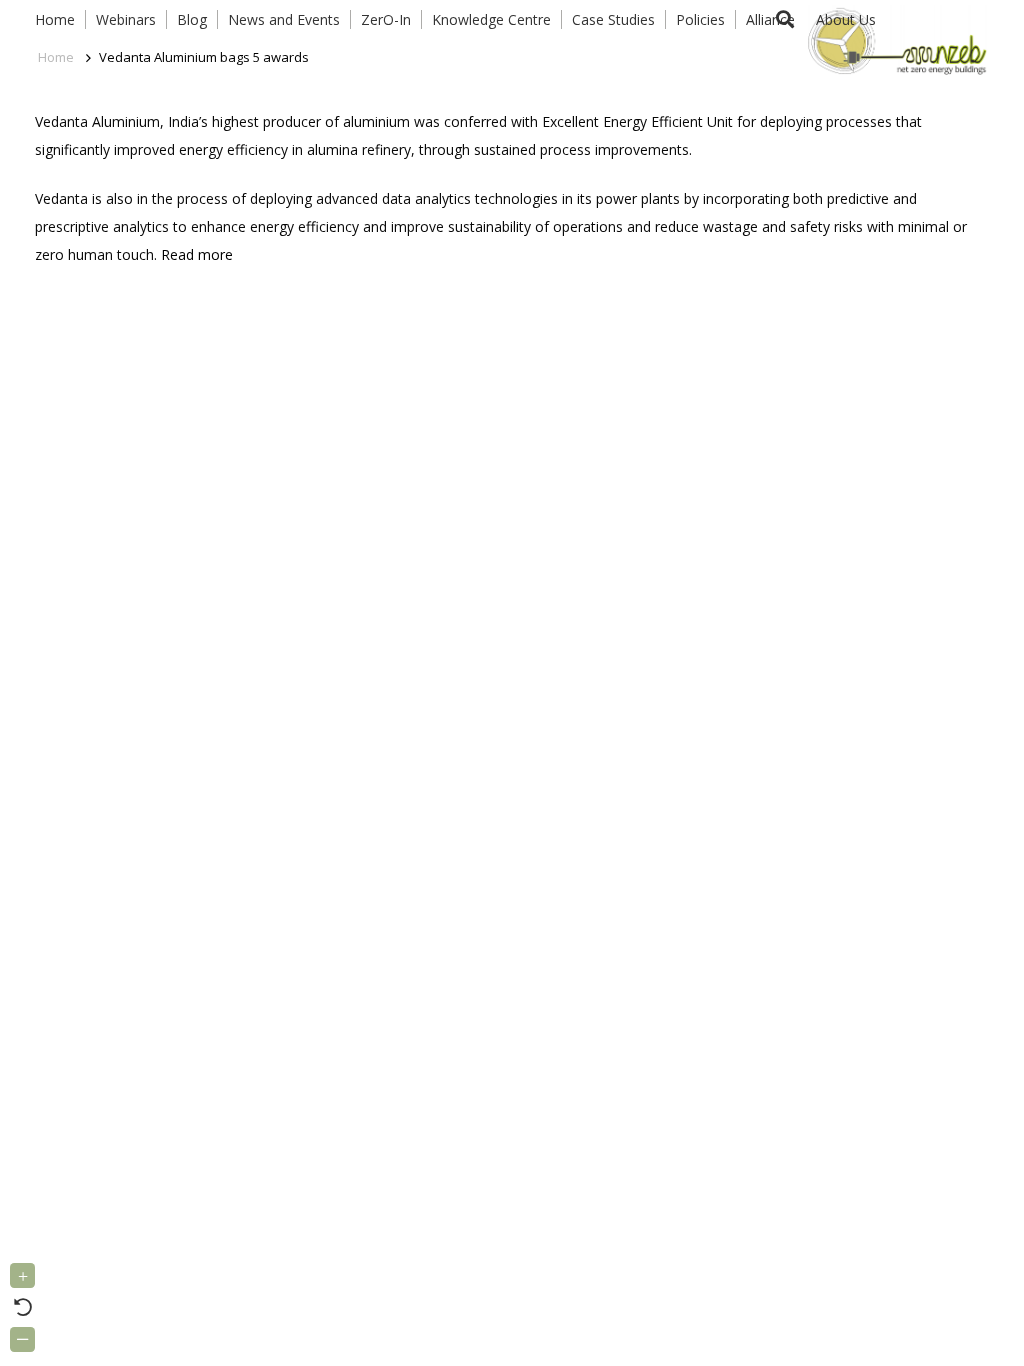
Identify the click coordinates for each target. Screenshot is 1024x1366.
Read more (197, 254)
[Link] (893, 40)
